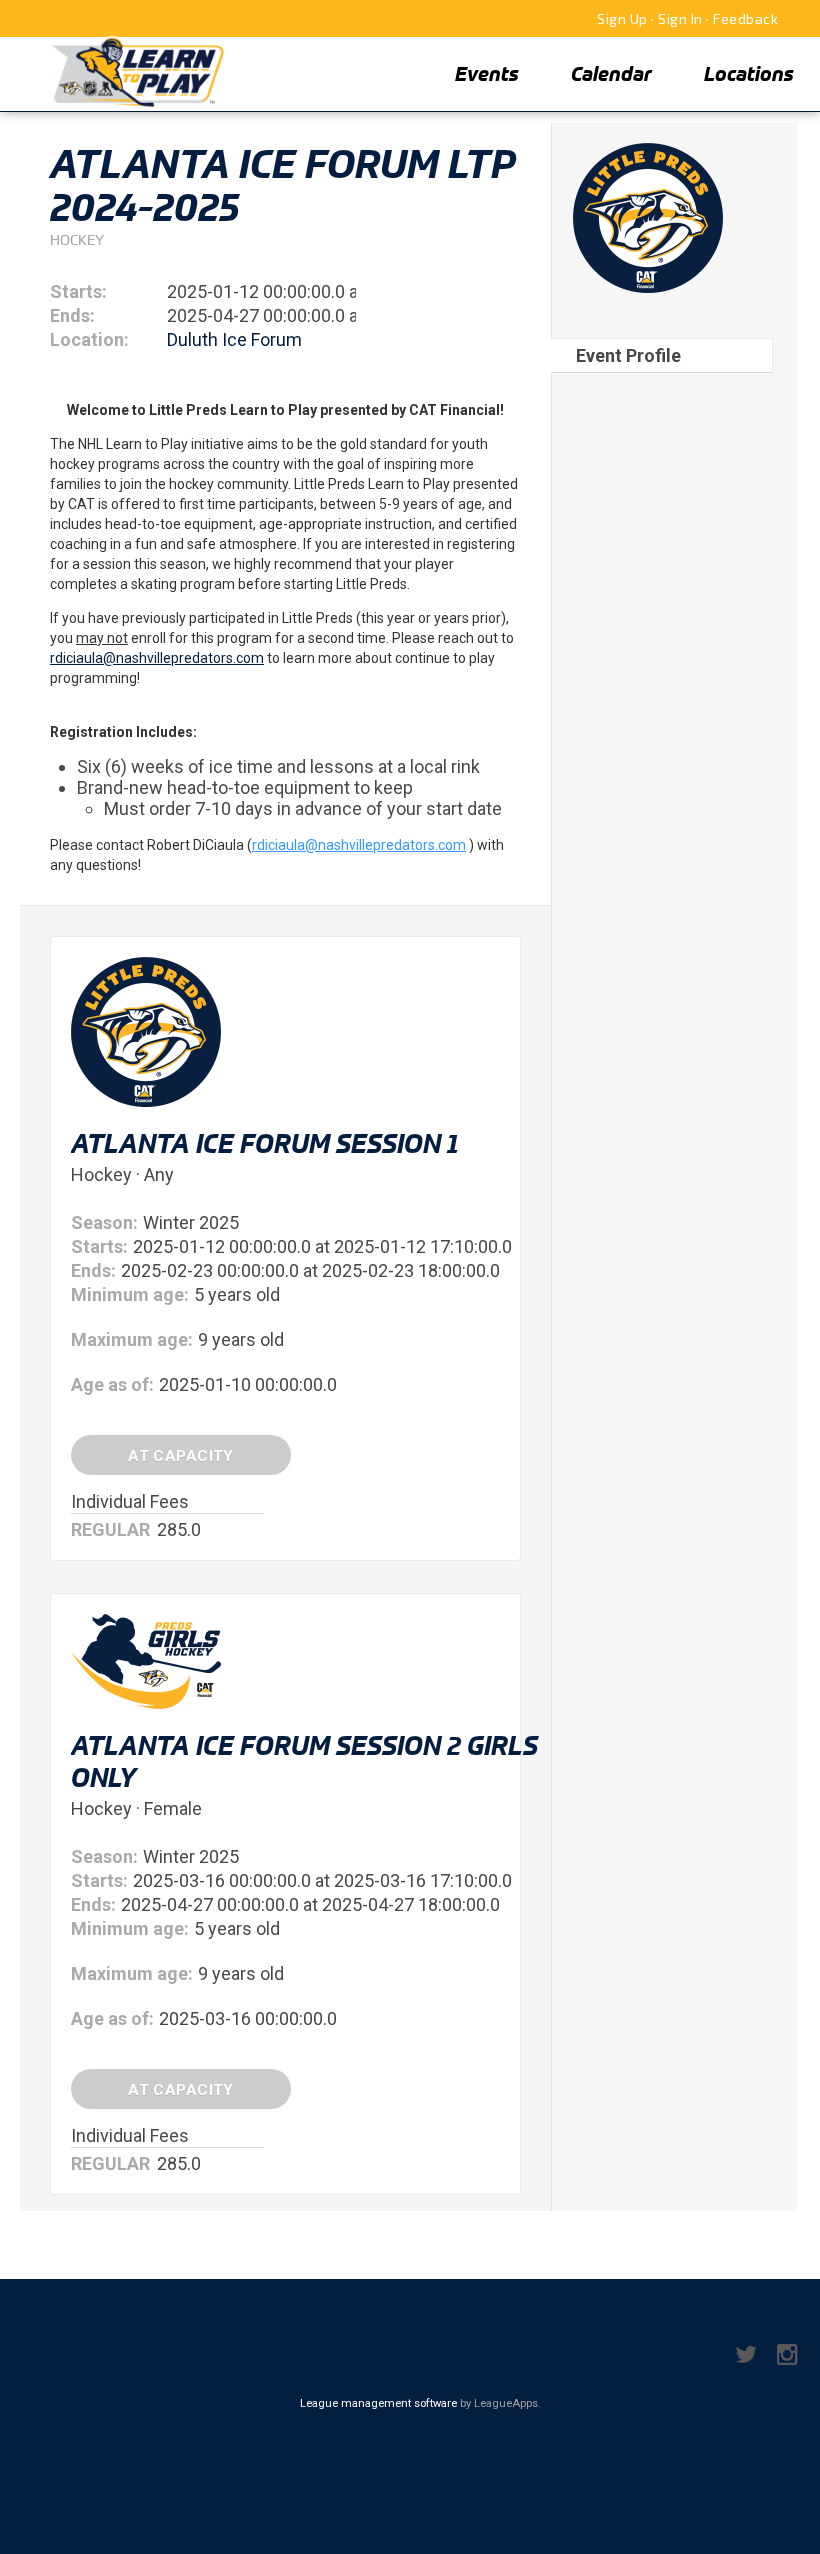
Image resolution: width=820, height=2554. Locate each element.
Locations (749, 73)
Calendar (611, 73)
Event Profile (628, 355)
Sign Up (622, 18)
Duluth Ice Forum (234, 339)
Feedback (745, 18)
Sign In (680, 18)
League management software (378, 2403)
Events (487, 73)
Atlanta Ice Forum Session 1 (265, 1143)
